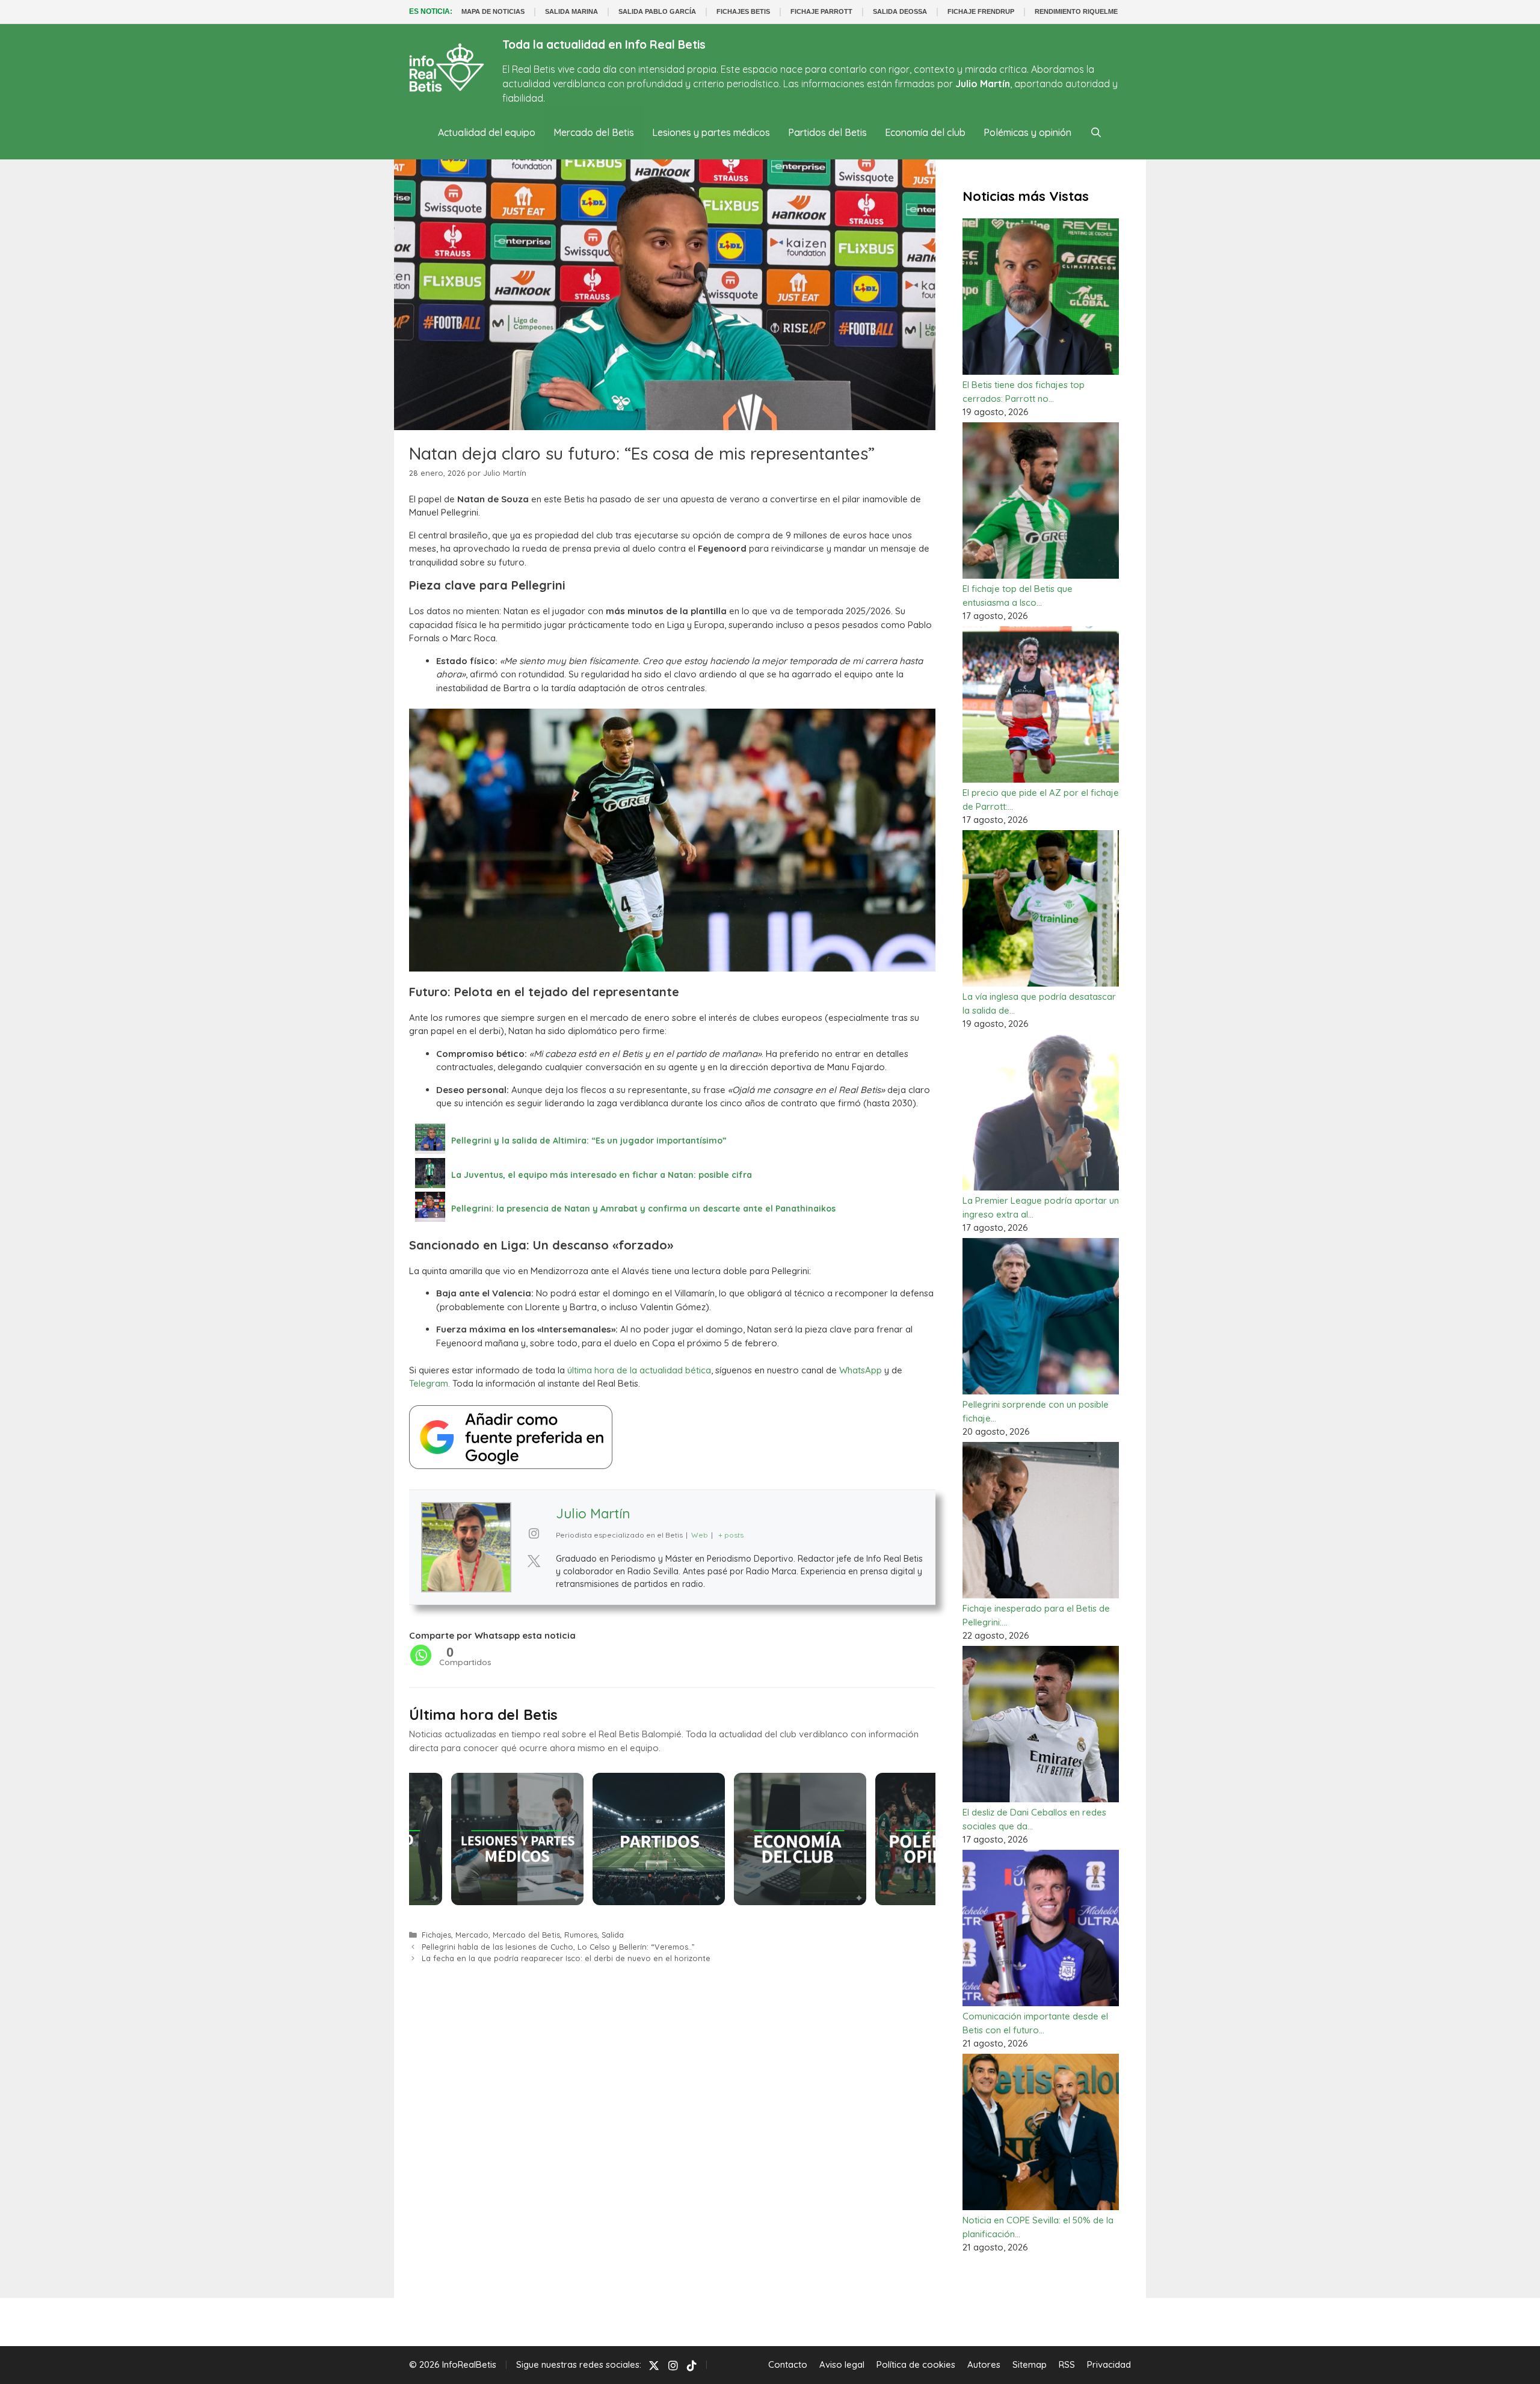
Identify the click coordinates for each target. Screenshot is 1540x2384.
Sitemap (1030, 2364)
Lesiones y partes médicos (711, 132)
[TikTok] (692, 2365)
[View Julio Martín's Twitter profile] (534, 1561)
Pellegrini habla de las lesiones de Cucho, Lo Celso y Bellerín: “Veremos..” (558, 1947)
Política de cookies (916, 2364)
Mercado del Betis (594, 132)
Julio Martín (593, 1514)
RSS (1067, 2364)
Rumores (581, 1935)
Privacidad (1109, 2364)
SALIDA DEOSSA (900, 11)
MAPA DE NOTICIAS (493, 11)
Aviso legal (842, 2364)
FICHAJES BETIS (743, 11)
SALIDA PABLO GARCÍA (657, 11)
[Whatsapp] (421, 1655)
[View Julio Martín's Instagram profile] (534, 1533)
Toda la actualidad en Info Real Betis (604, 45)
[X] (654, 2365)
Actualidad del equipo (487, 132)
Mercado (472, 1935)
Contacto (788, 2364)
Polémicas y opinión (1027, 132)
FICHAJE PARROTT (821, 11)
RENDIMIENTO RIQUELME (1076, 11)
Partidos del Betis (827, 132)
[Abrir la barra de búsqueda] (1096, 132)
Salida (613, 1935)
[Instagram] (673, 2365)
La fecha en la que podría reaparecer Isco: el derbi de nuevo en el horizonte (566, 1958)
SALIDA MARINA (571, 11)
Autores (984, 2364)
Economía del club (925, 132)
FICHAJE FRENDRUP (981, 11)
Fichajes (436, 1935)
